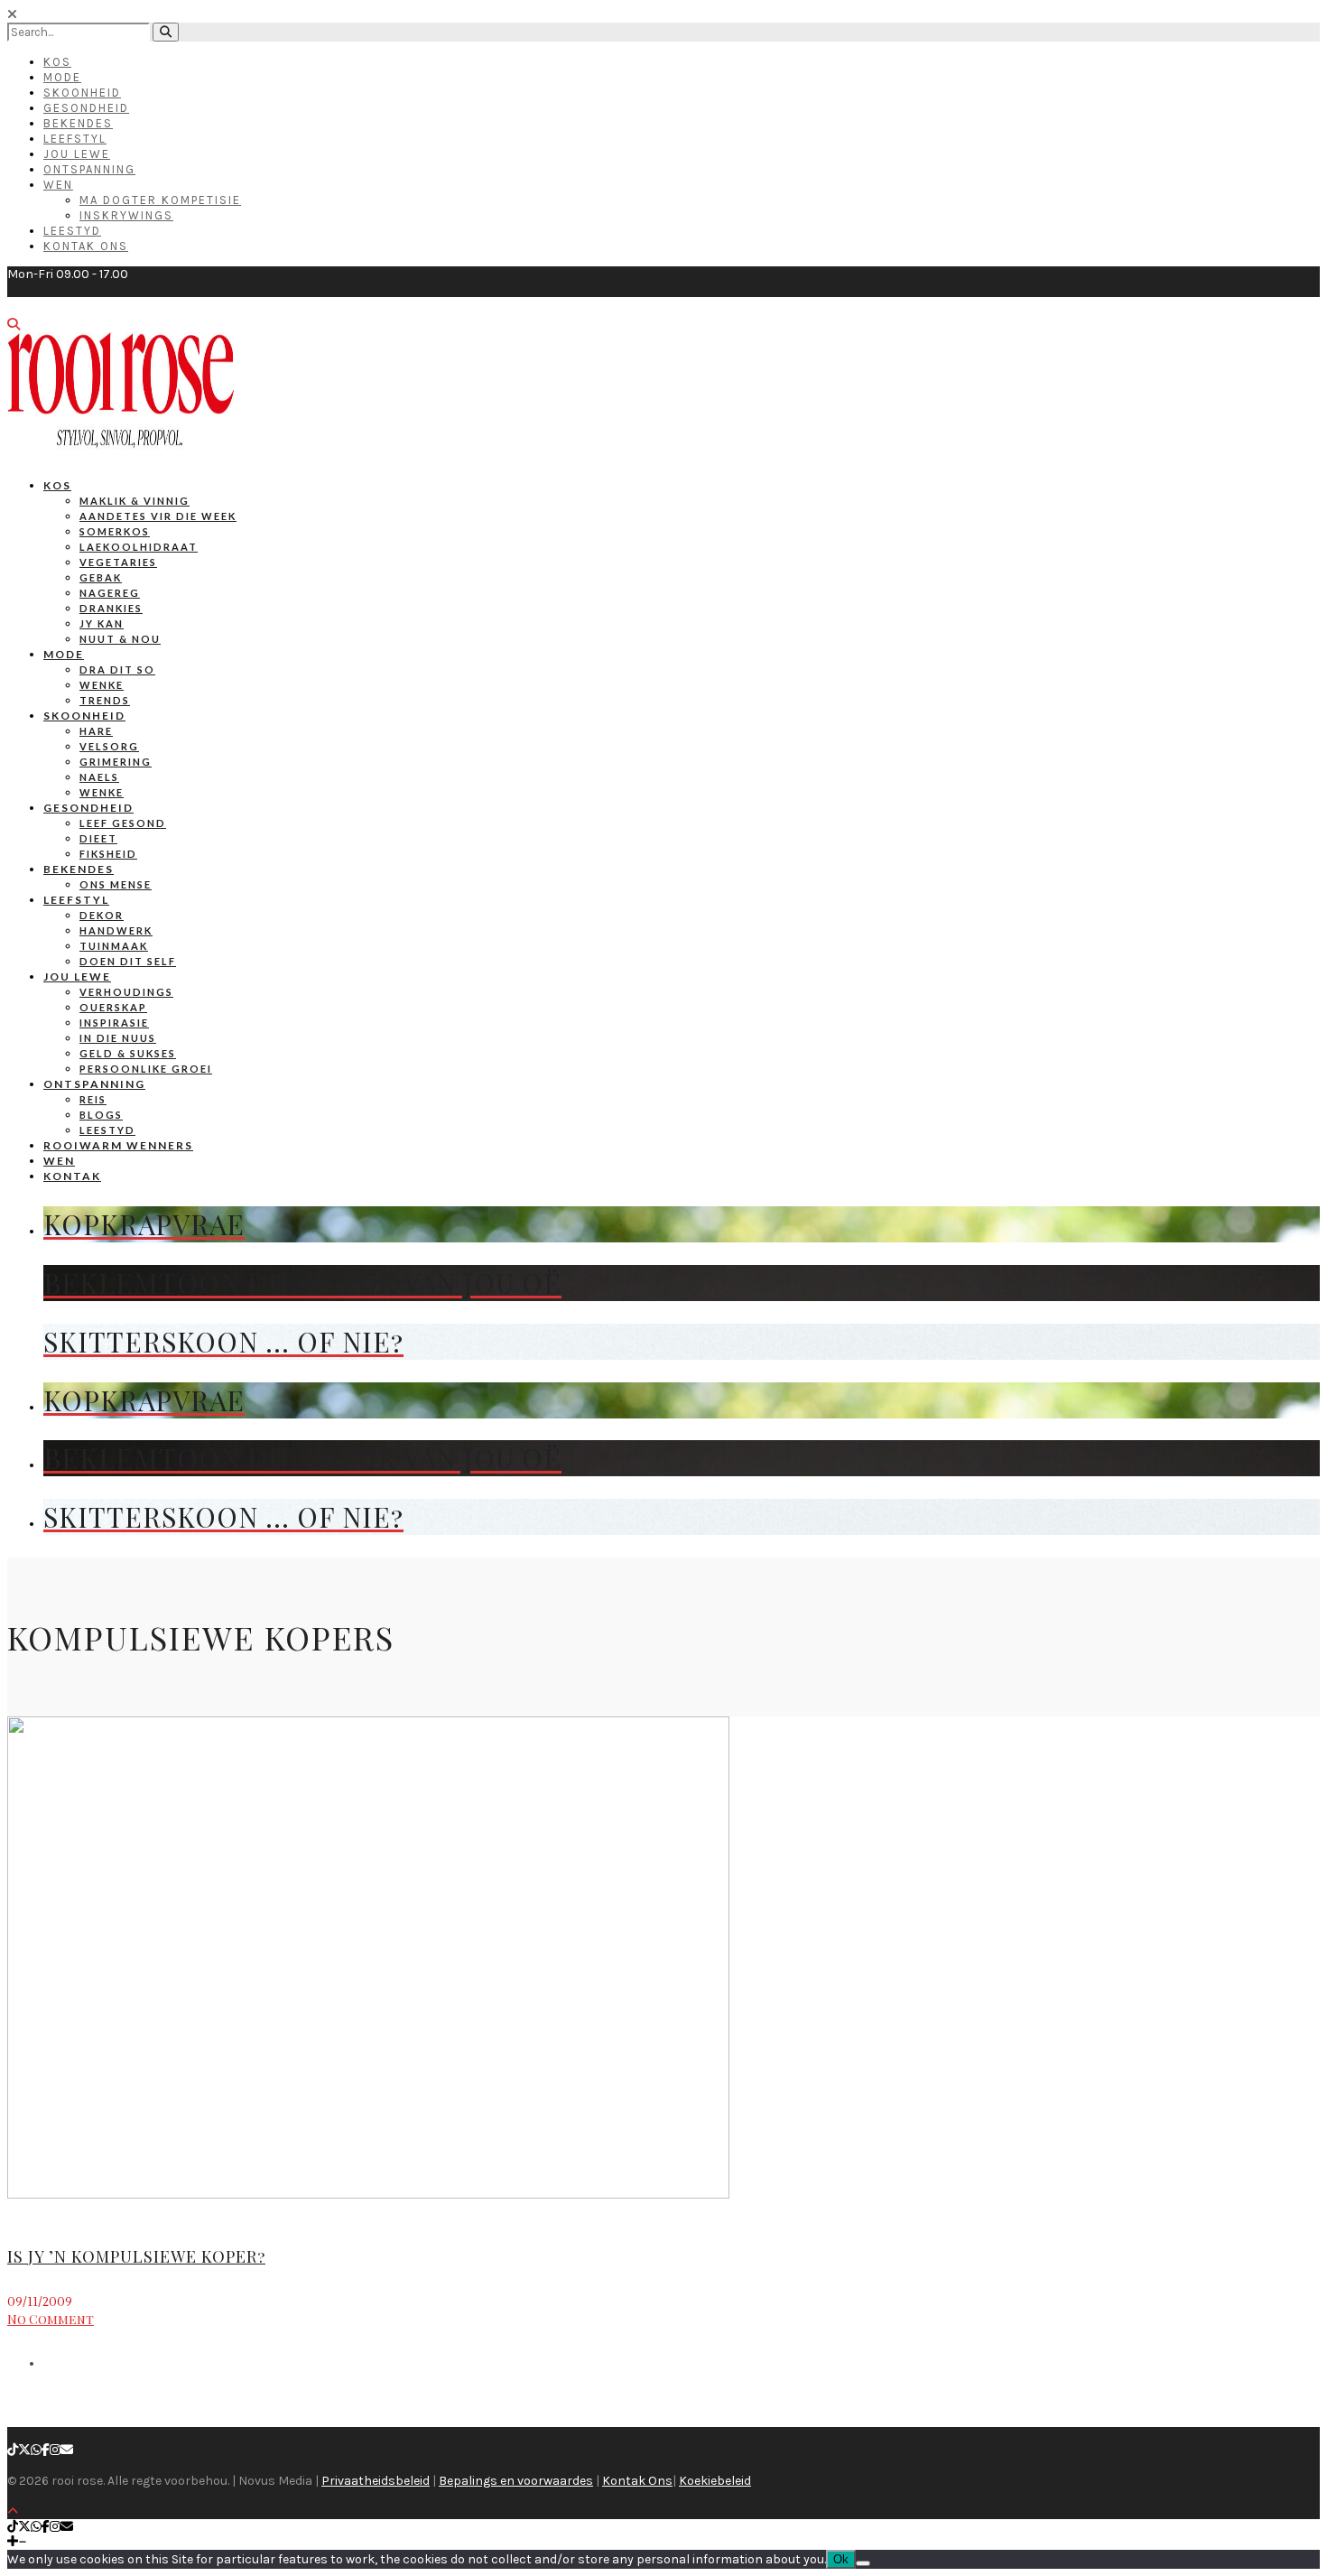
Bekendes (78, 123)
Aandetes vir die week (158, 516)
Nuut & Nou (120, 639)
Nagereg (110, 593)
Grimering (116, 762)
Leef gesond (123, 823)
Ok (841, 2559)
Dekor (102, 915)
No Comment (51, 2319)
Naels (99, 777)
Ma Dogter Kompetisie (160, 200)
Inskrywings (126, 215)
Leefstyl (75, 139)
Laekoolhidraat (139, 547)
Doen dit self (128, 961)
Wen (58, 185)
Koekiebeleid (715, 2481)
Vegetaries (118, 562)
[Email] (67, 2450)
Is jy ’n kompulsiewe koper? (136, 2256)
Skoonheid (82, 93)
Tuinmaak (114, 946)
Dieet (98, 838)
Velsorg (109, 746)
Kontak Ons (86, 246)
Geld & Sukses (128, 1053)
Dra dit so (117, 670)
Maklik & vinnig (135, 501)
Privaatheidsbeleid (376, 2481)
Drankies (111, 608)
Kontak (72, 1176)
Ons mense (116, 884)
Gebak (101, 577)
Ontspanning (89, 169)
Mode (62, 77)
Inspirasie (114, 1023)
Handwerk (116, 930)
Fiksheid (108, 854)
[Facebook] (46, 2450)
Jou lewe (77, 976)
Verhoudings (126, 992)
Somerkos (115, 531)
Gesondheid (86, 108)
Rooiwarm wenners (118, 1145)
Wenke (102, 685)
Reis (93, 1099)
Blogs (101, 1115)
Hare (96, 731)
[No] (863, 2563)
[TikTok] (13, 2450)
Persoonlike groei (146, 1069)
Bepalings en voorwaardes (516, 2481)
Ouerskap (113, 1007)
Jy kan (102, 623)
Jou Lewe (77, 154)
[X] (24, 2450)
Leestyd (72, 231)
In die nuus (118, 1038)
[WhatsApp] (36, 2450)
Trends (105, 700)
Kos (57, 62)
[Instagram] (55, 2450)
